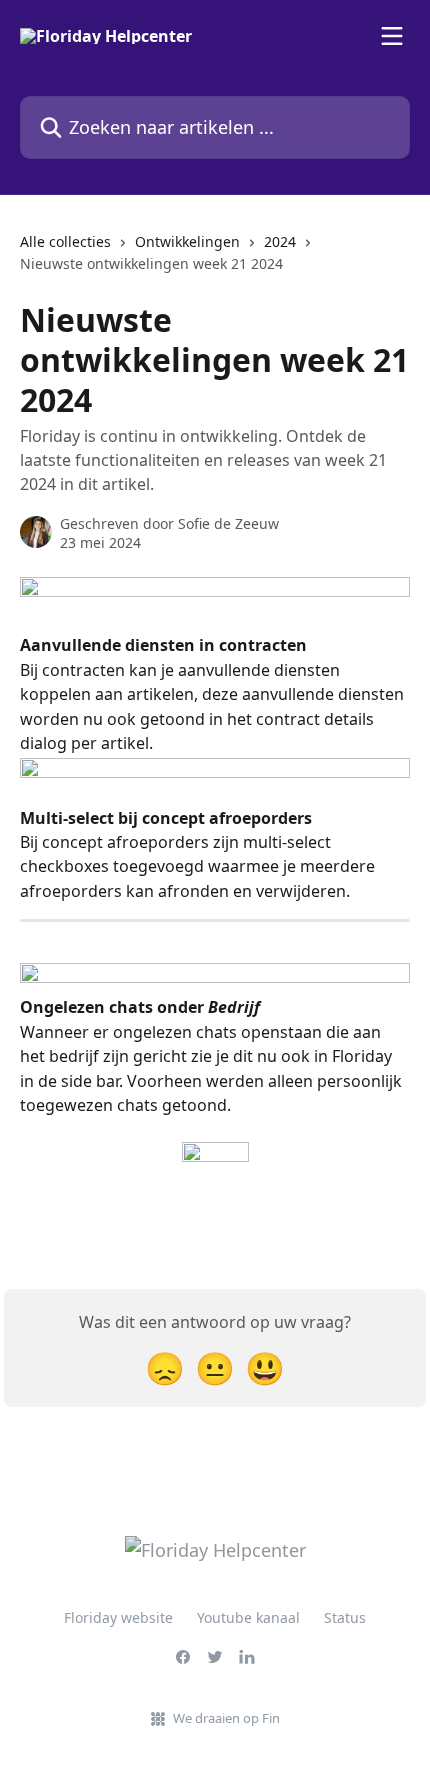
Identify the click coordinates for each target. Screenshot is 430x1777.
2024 (280, 241)
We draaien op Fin (226, 1718)
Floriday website (118, 1617)
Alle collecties (65, 241)
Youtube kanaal (248, 1617)
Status (345, 1617)
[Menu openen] (392, 36)
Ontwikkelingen (187, 241)
